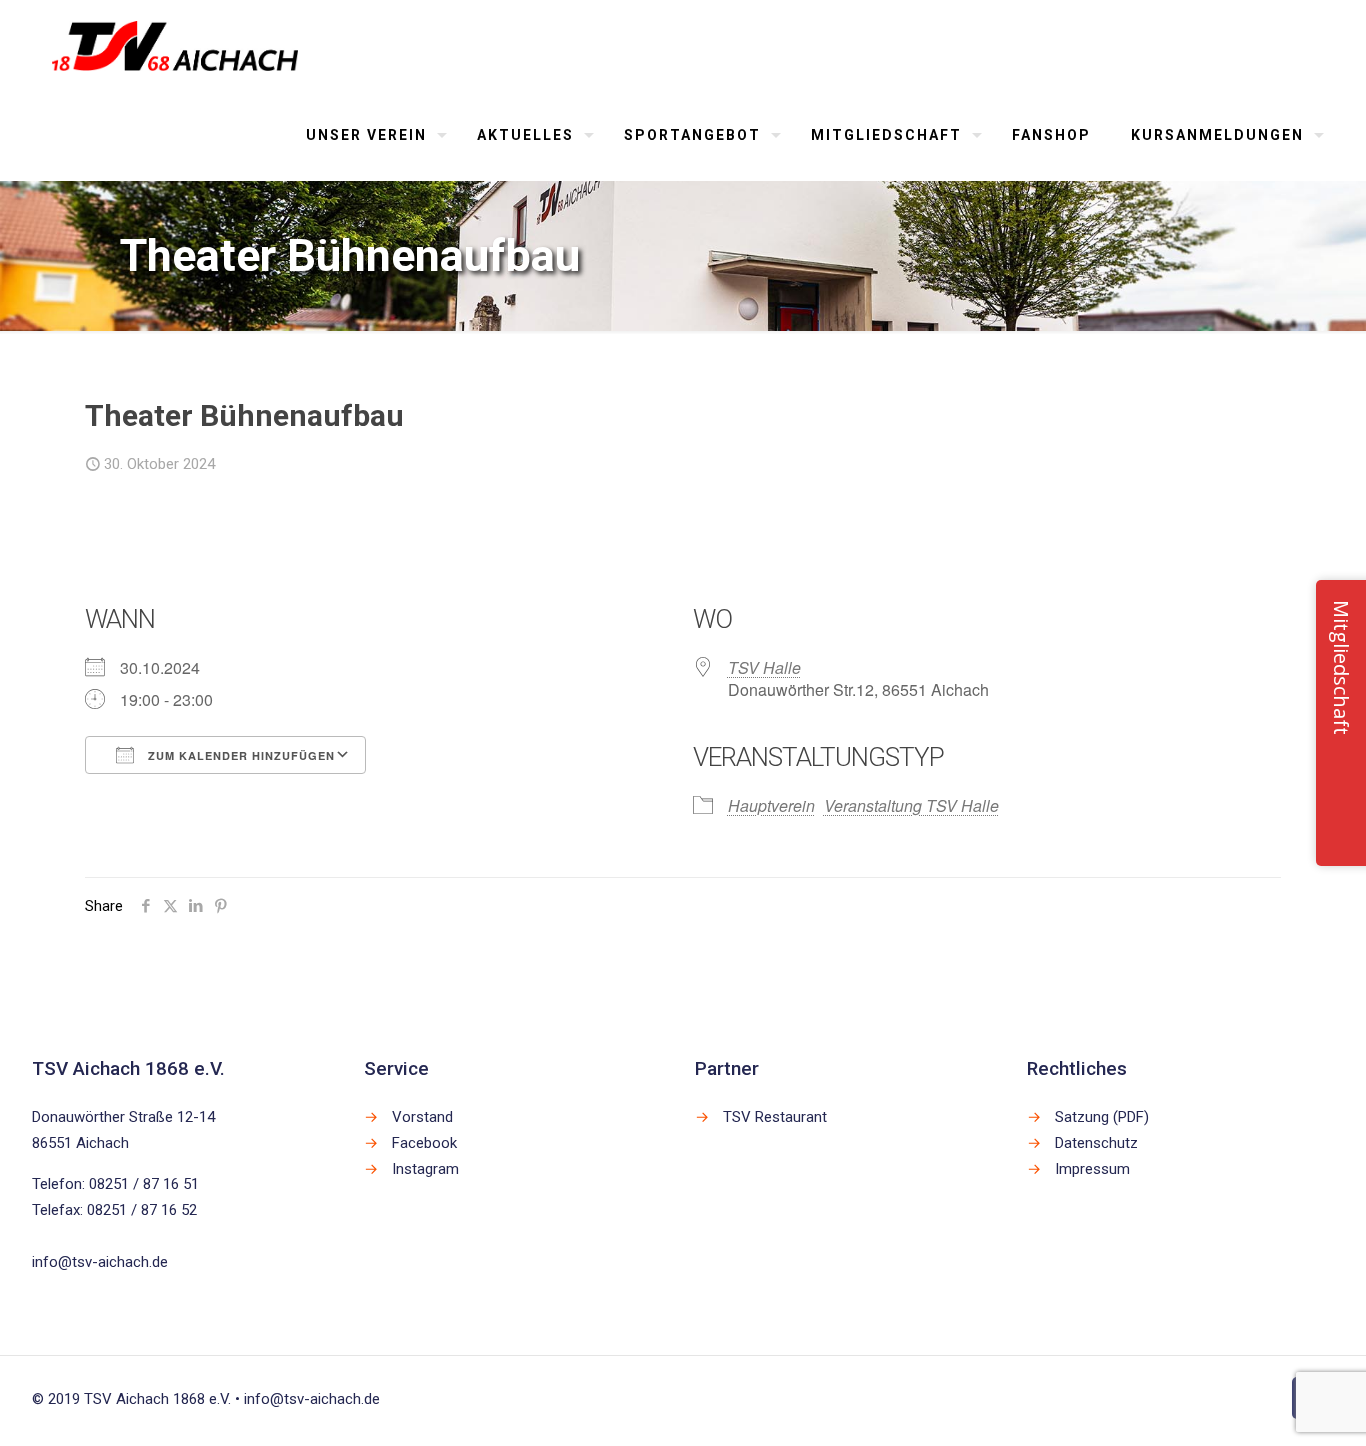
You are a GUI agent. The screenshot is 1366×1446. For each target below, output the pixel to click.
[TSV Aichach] (175, 45)
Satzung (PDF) (1102, 1117)
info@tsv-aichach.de (100, 1262)
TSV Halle (764, 667)
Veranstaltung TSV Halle (911, 805)
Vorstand (422, 1117)
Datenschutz (1096, 1143)
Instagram (425, 1169)
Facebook (424, 1143)
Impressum (1092, 1169)
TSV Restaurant (775, 1117)
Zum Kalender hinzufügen (239, 755)
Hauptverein (771, 805)
